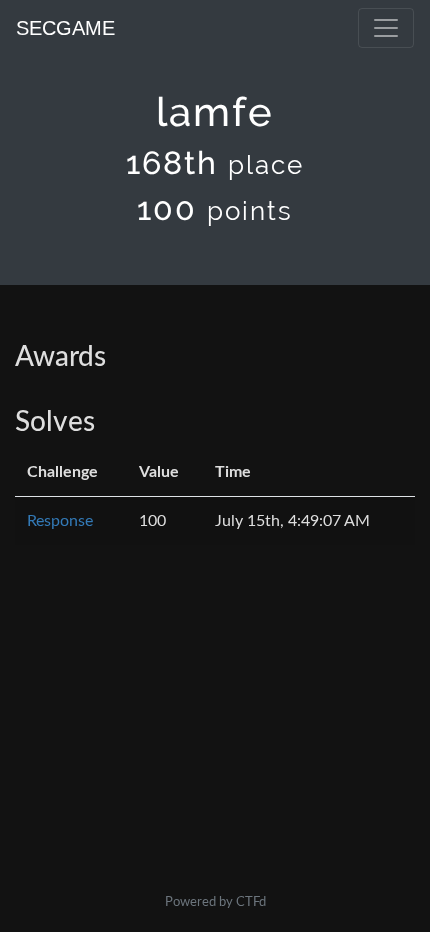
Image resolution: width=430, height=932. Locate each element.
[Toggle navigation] (386, 28)
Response (60, 521)
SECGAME (65, 28)
